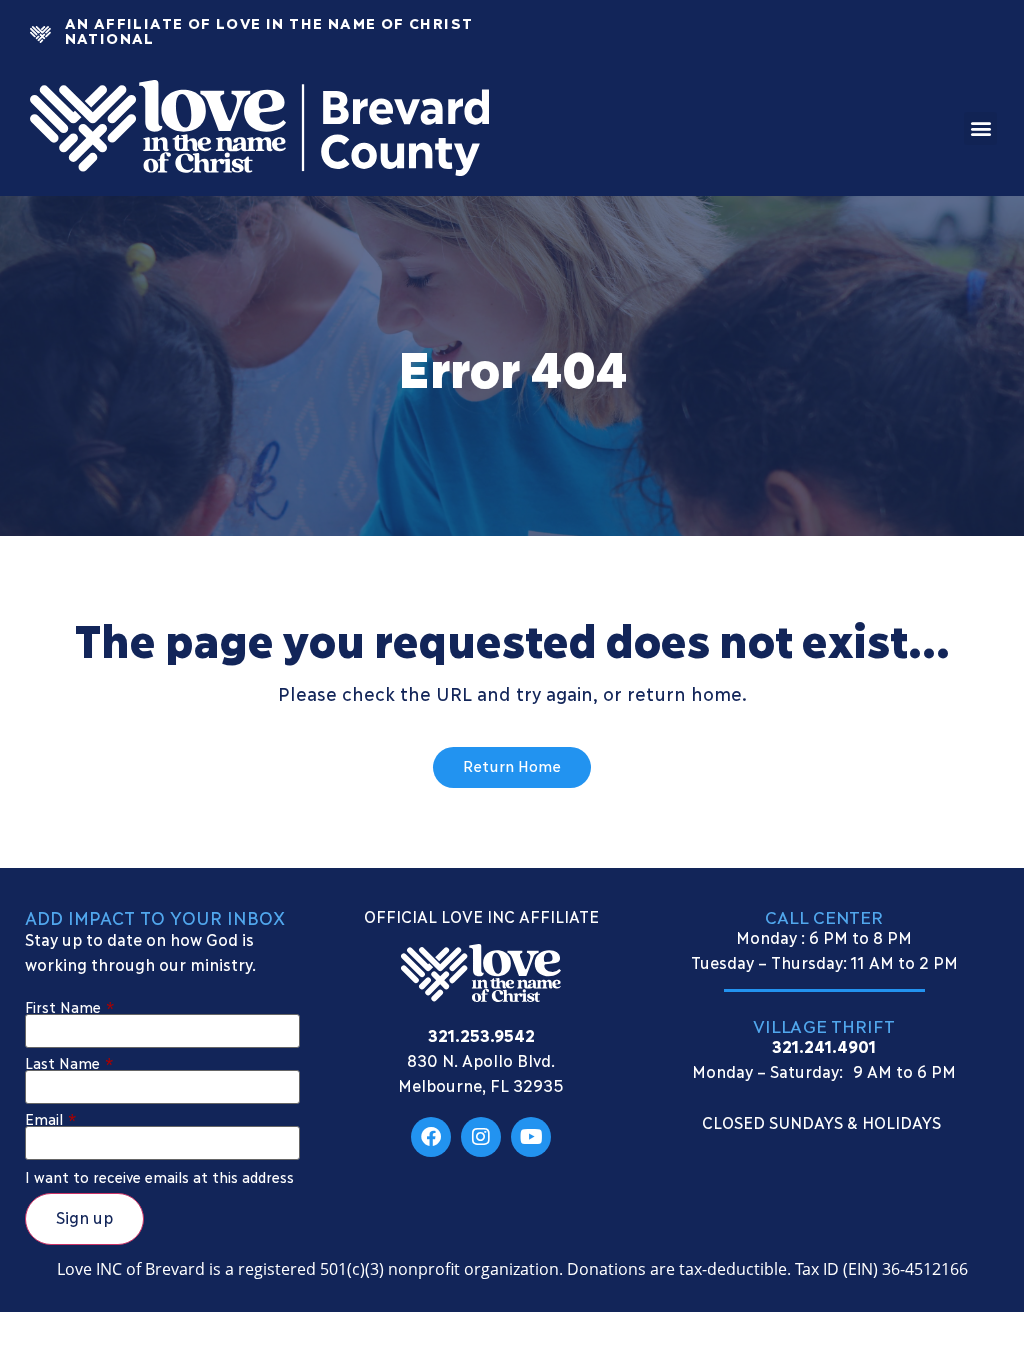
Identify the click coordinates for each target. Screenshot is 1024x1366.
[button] (980, 128)
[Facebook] (431, 1137)
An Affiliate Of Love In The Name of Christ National (269, 29)
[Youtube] (531, 1137)
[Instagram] (481, 1137)
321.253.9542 (481, 1034)
